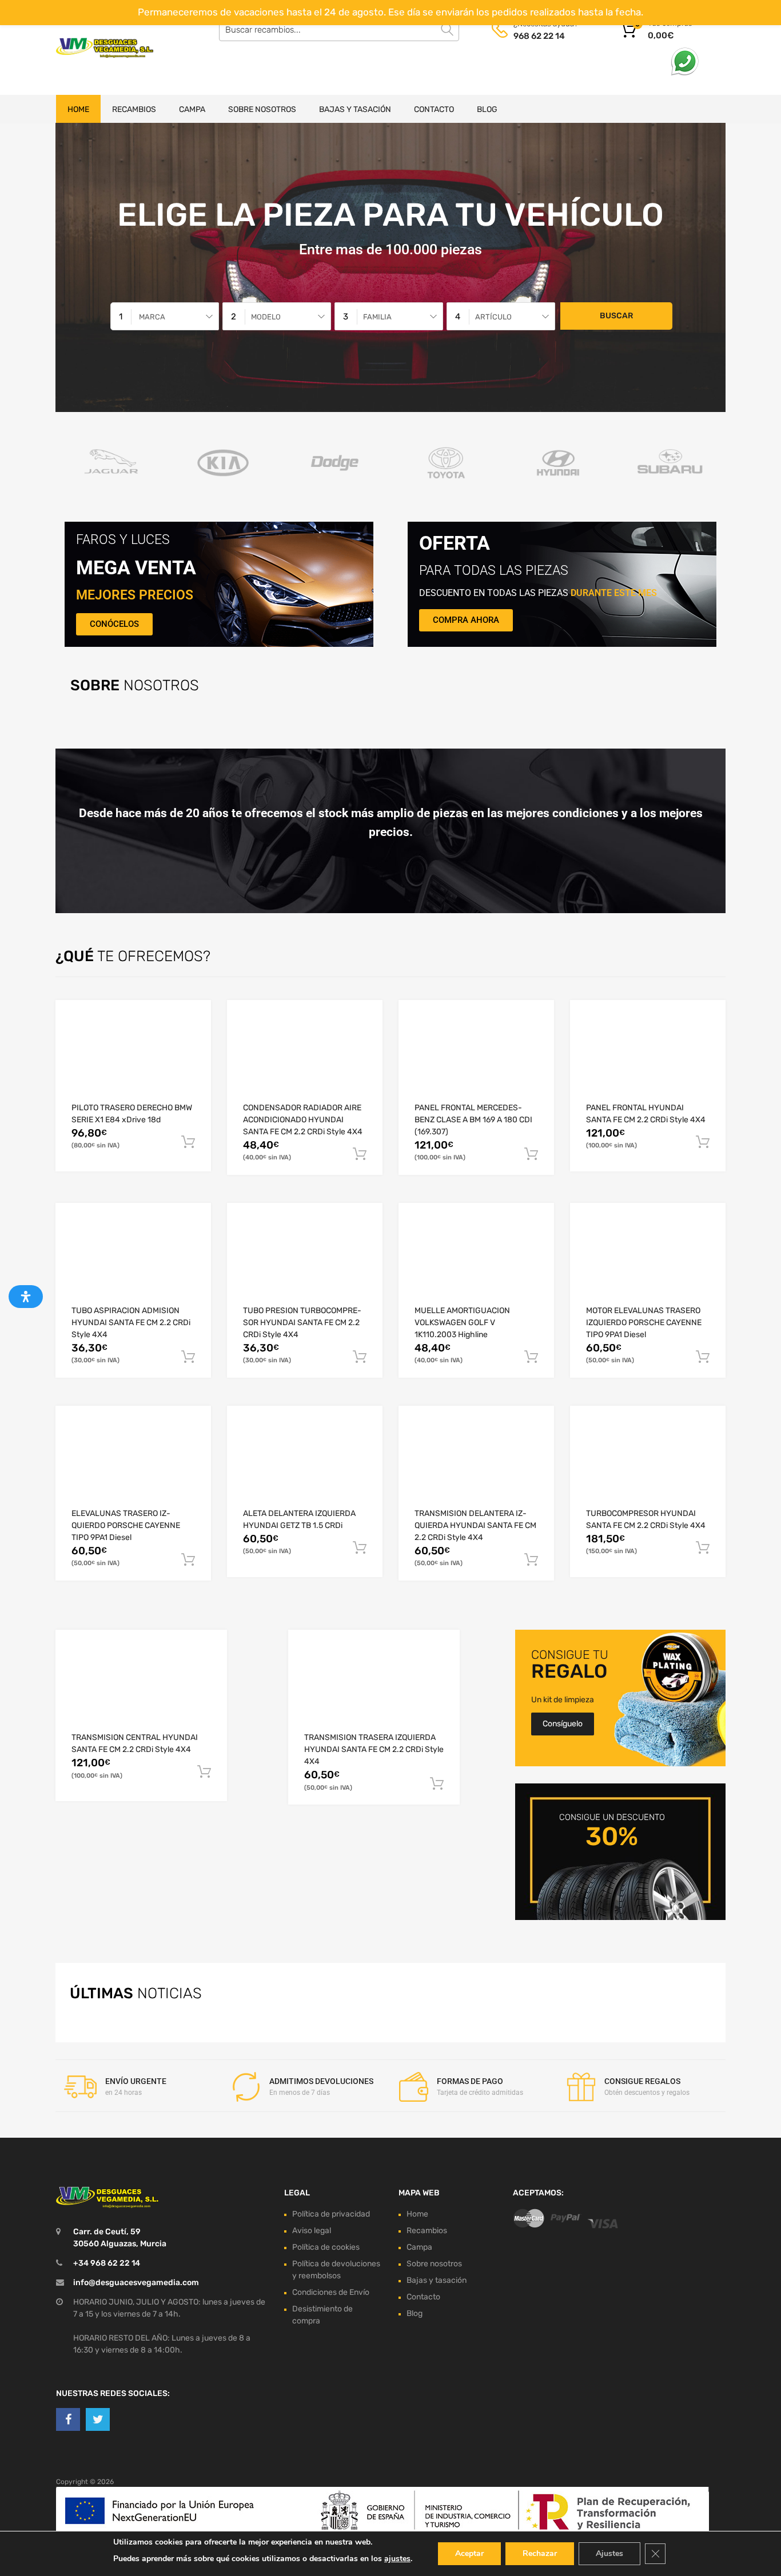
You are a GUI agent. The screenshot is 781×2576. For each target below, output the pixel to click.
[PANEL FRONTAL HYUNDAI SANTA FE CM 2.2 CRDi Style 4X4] (648, 1059)
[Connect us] (68, 2419)
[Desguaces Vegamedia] (105, 48)
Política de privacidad (331, 2213)
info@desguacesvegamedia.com (136, 2282)
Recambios (134, 109)
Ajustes (609, 2553)
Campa (192, 109)
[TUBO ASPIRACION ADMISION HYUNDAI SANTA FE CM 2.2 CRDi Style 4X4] (133, 1262)
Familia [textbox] (377, 317)
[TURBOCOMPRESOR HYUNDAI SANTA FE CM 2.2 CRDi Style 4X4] (648, 1465)
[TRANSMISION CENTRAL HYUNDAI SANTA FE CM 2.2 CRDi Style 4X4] (141, 1689)
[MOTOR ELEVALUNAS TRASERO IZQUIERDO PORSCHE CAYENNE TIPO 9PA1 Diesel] (648, 1262)
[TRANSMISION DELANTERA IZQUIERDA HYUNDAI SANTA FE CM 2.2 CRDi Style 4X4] (476, 1465)
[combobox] (165, 316)
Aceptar (469, 2553)
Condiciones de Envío (331, 2292)
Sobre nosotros (262, 109)
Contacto (434, 109)
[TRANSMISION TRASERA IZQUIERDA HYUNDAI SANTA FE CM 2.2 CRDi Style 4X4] (374, 1689)
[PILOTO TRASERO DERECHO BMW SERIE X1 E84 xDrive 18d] (133, 1059)
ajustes (397, 2559)
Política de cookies (326, 2247)
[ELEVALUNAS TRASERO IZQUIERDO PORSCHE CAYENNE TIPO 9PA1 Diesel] (133, 1465)
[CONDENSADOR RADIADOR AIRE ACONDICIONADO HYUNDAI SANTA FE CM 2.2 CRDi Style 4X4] (305, 1059)
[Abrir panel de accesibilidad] (26, 1297)
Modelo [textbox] (266, 317)
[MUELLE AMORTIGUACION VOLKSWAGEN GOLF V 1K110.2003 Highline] (476, 1262)
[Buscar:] (339, 30)
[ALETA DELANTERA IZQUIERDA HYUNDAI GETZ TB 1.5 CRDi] (305, 1465)
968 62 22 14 (539, 36)
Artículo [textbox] (493, 317)
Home (78, 109)
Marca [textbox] (152, 317)
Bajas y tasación (355, 109)
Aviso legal (312, 2230)
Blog (487, 109)
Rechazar (540, 2553)
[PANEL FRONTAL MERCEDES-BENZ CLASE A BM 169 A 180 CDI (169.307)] (476, 1059)
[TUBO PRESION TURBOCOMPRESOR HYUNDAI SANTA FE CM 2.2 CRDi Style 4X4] (305, 1262)
